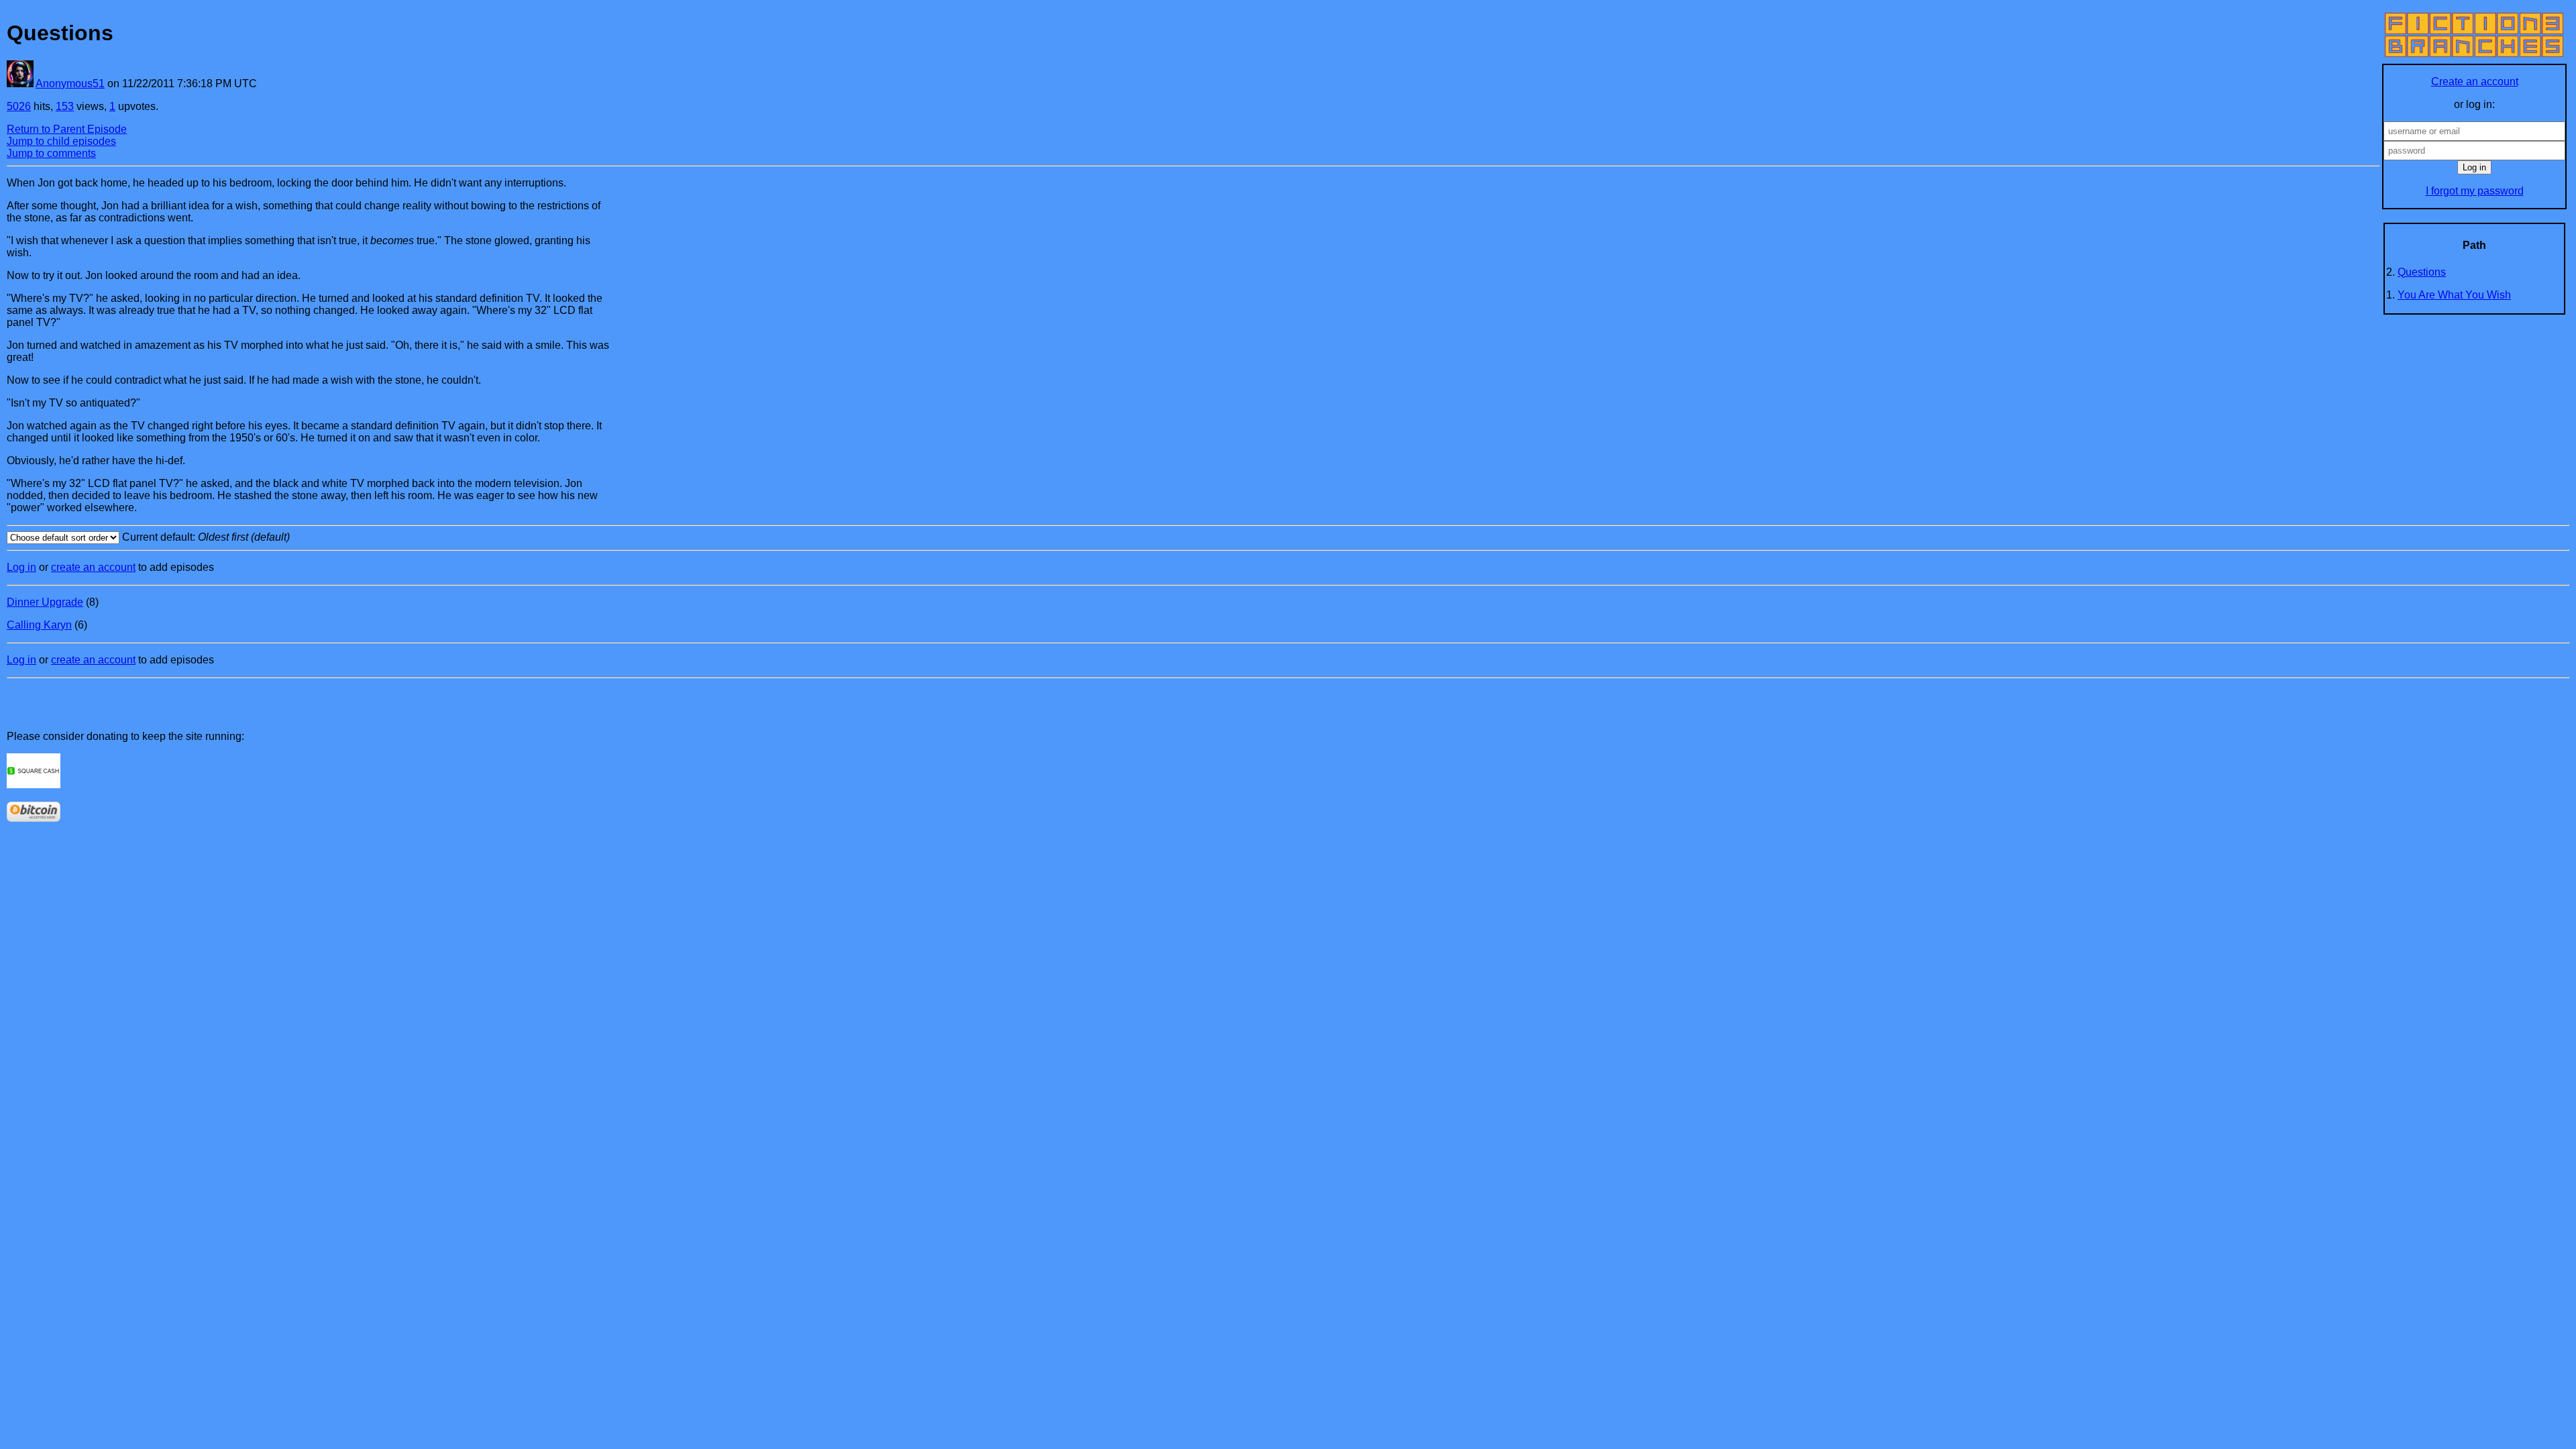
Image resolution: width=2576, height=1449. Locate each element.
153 (65, 106)
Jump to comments (51, 153)
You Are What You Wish (2454, 295)
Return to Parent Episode (67, 129)
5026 (19, 106)
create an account (93, 567)
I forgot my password (2475, 191)
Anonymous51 (70, 84)
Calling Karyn (39, 625)
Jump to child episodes (61, 141)
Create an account (2475, 82)
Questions (2422, 272)
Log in (21, 567)
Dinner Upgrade (45, 602)
